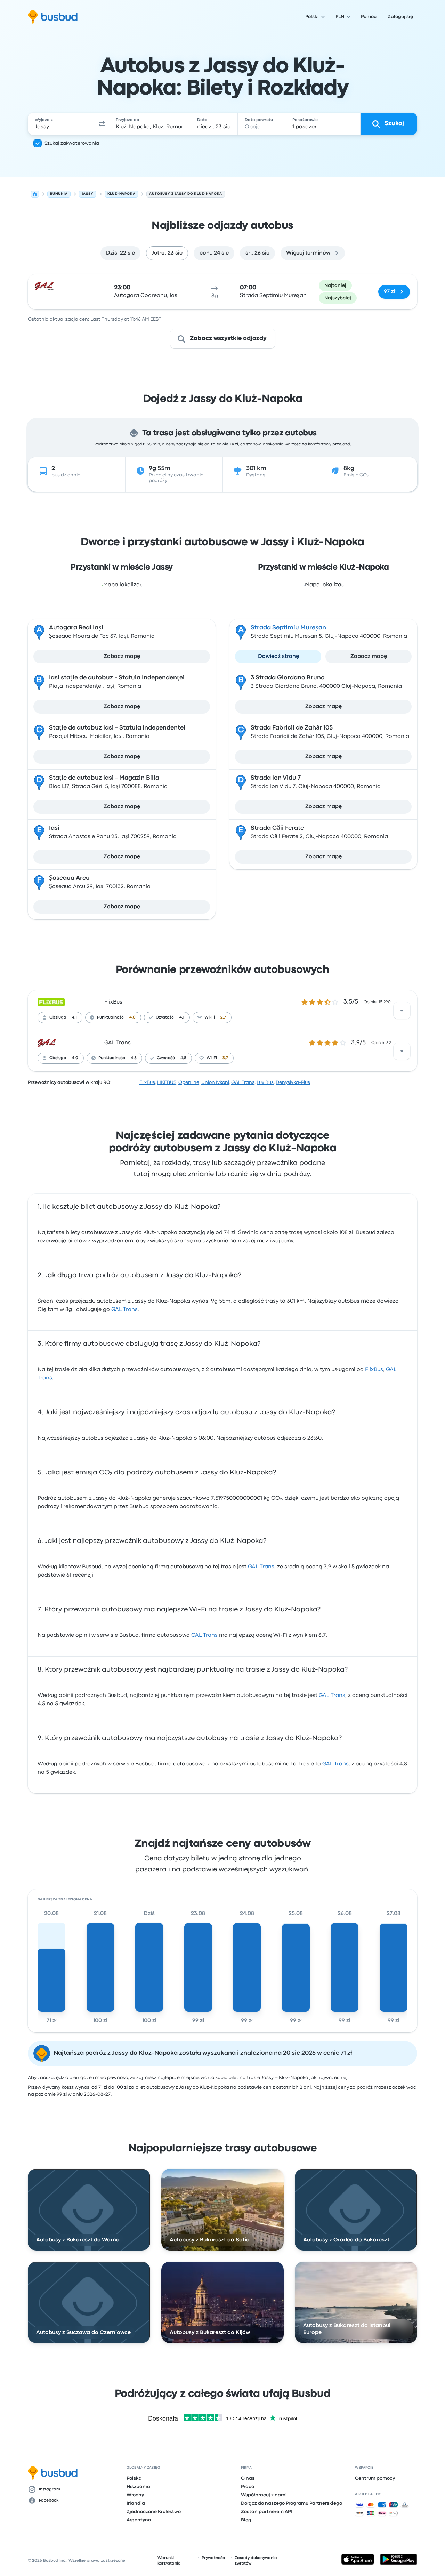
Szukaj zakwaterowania (72, 143)
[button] (102, 124)
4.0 (132, 1017)
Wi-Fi (210, 1017)
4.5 (134, 1058)
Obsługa (58, 1017)
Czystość (165, 1017)
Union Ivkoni (215, 1082)
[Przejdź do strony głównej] (53, 17)
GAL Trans (118, 1043)
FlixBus (113, 1002)
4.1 (74, 1017)
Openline (189, 1082)
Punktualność (110, 1017)
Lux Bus (265, 1082)
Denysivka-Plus (293, 1082)
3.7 (225, 1058)
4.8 (183, 1058)
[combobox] (62, 124)
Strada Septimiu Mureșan (288, 628)
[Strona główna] (35, 194)
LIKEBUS (167, 1082)
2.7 (223, 1017)
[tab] (120, 253)
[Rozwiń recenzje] (402, 1011)
